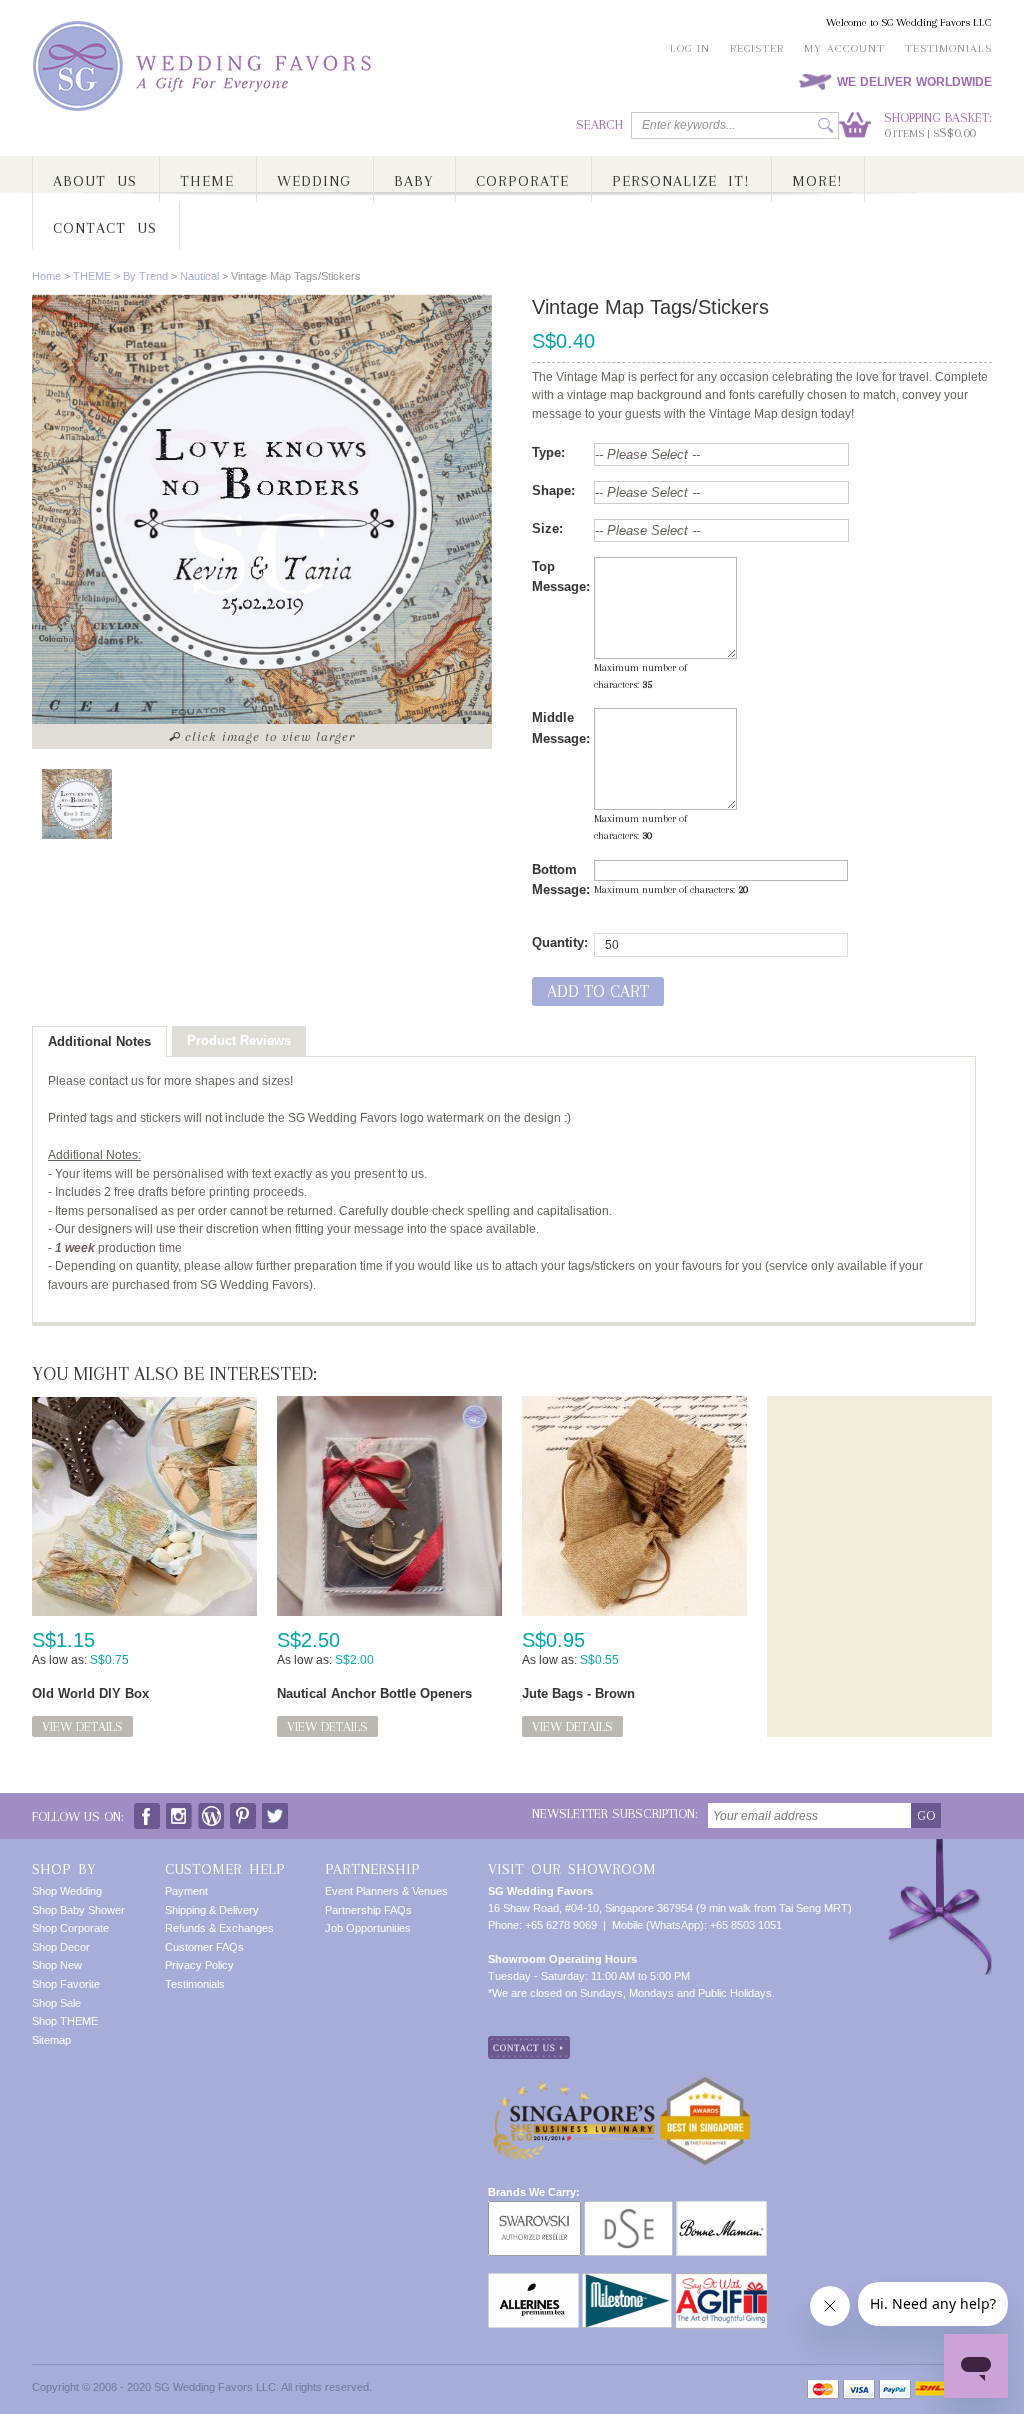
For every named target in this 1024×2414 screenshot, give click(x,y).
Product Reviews (239, 1040)
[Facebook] (147, 1811)
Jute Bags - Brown (578, 1693)
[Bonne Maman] (721, 2209)
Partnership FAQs (368, 1910)
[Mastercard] (823, 2389)
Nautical (199, 276)
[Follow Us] (179, 1811)
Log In (690, 48)
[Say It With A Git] (721, 2281)
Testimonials (948, 48)
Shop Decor (61, 1947)
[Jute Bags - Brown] (634, 1506)
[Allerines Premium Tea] (533, 2281)
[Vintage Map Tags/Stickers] (77, 804)
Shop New (57, 1965)
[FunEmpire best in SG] (705, 2084)
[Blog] (211, 1811)
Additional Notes (99, 1041)
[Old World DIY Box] (144, 1506)
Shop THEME (65, 2021)
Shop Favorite (66, 1984)
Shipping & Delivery (212, 1910)
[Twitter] (275, 1811)
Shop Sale (56, 2003)
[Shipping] (929, 2389)
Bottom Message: (561, 879)
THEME (92, 276)
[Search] (825, 125)
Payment (186, 1891)
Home (46, 276)
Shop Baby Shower (78, 1910)
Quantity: (560, 942)
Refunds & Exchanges (219, 1928)
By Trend (145, 276)
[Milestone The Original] (627, 2281)
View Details (82, 1726)
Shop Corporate (70, 1928)
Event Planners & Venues (386, 1891)
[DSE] (628, 2209)
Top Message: (561, 576)
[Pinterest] (243, 1811)
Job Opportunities (368, 1928)
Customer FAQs (204, 1947)
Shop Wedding (67, 1891)
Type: (548, 452)
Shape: (553, 490)
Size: (547, 528)
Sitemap (51, 2040)
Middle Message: (561, 727)
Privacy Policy (199, 1965)
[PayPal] (895, 2389)
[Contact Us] (529, 2044)
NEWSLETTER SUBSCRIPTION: (615, 1813)
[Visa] (859, 2389)
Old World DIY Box (90, 1693)
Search (599, 124)
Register (757, 48)
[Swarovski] (534, 2209)
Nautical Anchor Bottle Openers (374, 1693)
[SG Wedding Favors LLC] (205, 66)
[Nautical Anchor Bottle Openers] (389, 1506)
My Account (844, 48)
